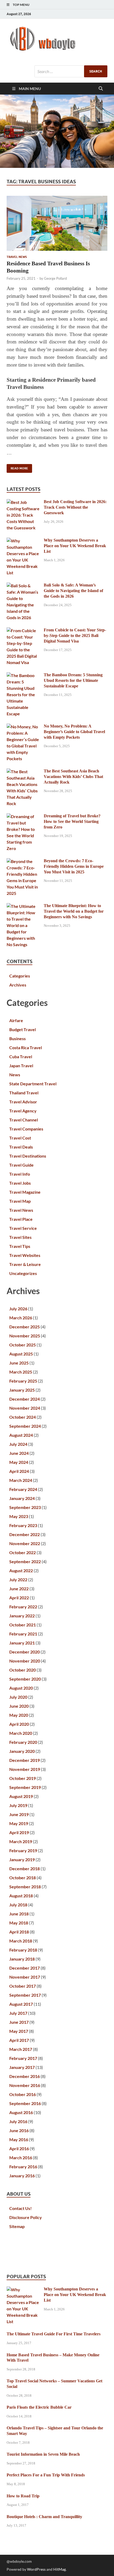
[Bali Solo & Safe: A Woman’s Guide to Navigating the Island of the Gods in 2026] (23, 586)
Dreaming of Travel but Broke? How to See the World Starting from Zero (72, 821)
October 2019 (23, 1778)
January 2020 (22, 1751)
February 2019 (23, 1850)
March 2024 (21, 1480)
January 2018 (22, 1959)
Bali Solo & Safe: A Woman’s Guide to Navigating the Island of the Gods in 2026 (73, 591)
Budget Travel (23, 1029)
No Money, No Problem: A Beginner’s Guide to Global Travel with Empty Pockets (74, 732)
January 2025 (22, 1390)
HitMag (60, 2569)
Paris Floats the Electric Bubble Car (39, 2407)
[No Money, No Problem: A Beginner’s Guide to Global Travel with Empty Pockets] (23, 727)
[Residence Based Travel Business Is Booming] (57, 223)
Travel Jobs (20, 1183)
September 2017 (25, 1995)
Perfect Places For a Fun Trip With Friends (46, 2475)
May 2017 (19, 2031)
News (15, 1075)
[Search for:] (71, 71)
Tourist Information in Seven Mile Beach (43, 2454)
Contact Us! (21, 2208)
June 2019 (19, 1814)
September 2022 (25, 1561)
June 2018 (19, 1914)
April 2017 (19, 2040)
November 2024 (25, 1408)
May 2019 (19, 1823)
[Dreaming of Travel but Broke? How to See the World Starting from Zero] (23, 816)
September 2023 (25, 1507)
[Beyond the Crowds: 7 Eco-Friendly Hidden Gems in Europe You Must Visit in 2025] (23, 861)
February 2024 (23, 1489)
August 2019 (21, 1796)
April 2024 (19, 1471)
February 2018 (23, 1950)
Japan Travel (21, 1066)
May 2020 (19, 1715)
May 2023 (19, 1516)
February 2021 (23, 1634)
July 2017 (18, 2013)
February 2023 (23, 1525)
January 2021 (22, 1643)
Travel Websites (25, 1255)
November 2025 (25, 1336)
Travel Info (20, 1174)
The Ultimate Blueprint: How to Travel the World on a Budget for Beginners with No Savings (74, 911)
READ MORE (17, 467)
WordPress (36, 2569)
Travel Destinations (28, 1156)
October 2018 (23, 1878)
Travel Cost (20, 1138)
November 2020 (25, 1661)
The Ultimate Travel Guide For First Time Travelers (54, 2334)
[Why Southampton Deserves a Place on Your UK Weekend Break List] (23, 541)
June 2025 (19, 1363)
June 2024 (19, 1453)
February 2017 (23, 2058)
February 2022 (23, 1607)
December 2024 (25, 1399)
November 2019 (25, 1769)
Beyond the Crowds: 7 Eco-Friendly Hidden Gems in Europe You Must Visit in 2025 (74, 866)
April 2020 (19, 1724)
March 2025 (21, 1372)
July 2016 (18, 2121)
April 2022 (19, 1598)
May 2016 (19, 2139)
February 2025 (23, 1381)
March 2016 (21, 2158)
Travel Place (21, 1219)
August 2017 (21, 2004)
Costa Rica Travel (26, 1047)
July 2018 (18, 1905)
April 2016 (19, 2148)
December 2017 (25, 1968)
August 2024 (21, 1435)
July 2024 (18, 1444)
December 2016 (25, 2076)
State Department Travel (33, 1084)
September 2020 (25, 1679)
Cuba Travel (21, 1057)
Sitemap (17, 2226)
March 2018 (21, 1941)
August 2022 (21, 1570)
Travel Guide (21, 1165)
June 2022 (19, 1589)
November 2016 (25, 2085)
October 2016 (23, 2094)
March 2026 (21, 1318)
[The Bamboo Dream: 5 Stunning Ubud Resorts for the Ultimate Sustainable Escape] (23, 675)
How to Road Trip (23, 2496)
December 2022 (25, 1534)
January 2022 (22, 1616)
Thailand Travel (24, 1093)
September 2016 (25, 2103)
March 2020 (21, 1733)
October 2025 (23, 1345)
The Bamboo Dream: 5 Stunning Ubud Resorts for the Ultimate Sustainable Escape (73, 680)
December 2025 (25, 1327)
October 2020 (23, 1670)
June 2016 (19, 2130)
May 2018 (19, 1923)
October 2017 (23, 1986)
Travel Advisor (23, 1102)
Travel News (17, 257)
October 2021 (23, 1625)
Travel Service (23, 1228)
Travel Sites (20, 1237)
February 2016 (23, 2167)
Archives (18, 985)
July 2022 (18, 1580)
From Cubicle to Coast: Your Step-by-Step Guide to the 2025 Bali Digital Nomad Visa (75, 636)
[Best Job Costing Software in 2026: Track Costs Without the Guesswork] (23, 502)
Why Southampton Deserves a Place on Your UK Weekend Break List (75, 546)
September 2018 (25, 1887)
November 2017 (25, 1977)
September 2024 (25, 1426)
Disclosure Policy (26, 2217)
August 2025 (21, 1354)
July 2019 (18, 1805)
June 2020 (19, 1706)
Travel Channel (24, 1120)
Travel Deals (21, 1147)
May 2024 (19, 1462)
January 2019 (22, 1859)
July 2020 (18, 1697)
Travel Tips (20, 1246)
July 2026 (18, 1309)
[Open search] (101, 89)
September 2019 (25, 1787)
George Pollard (55, 278)
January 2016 (22, 2176)
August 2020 (21, 1688)
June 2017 (19, 2022)
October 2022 (23, 1552)
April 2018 (19, 1932)
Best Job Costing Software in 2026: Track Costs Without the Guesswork (75, 507)
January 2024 (22, 1498)
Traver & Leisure (25, 1264)
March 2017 (21, 2049)
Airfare (16, 1020)
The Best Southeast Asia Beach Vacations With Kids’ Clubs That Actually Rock (73, 777)
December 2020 (25, 1652)
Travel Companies (26, 1129)
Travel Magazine (25, 1192)
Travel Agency (23, 1111)
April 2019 (19, 1832)
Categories (20, 976)
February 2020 (23, 1742)
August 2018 (21, 1896)
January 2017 (22, 2067)
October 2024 (23, 1417)
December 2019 (25, 1760)
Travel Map (20, 1201)
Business (17, 1038)
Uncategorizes (23, 1273)
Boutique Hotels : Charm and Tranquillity (44, 2517)
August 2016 (21, 2112)
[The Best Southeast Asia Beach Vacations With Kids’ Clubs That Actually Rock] (23, 771)
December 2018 (25, 1869)
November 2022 (25, 1543)
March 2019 (21, 1841)
